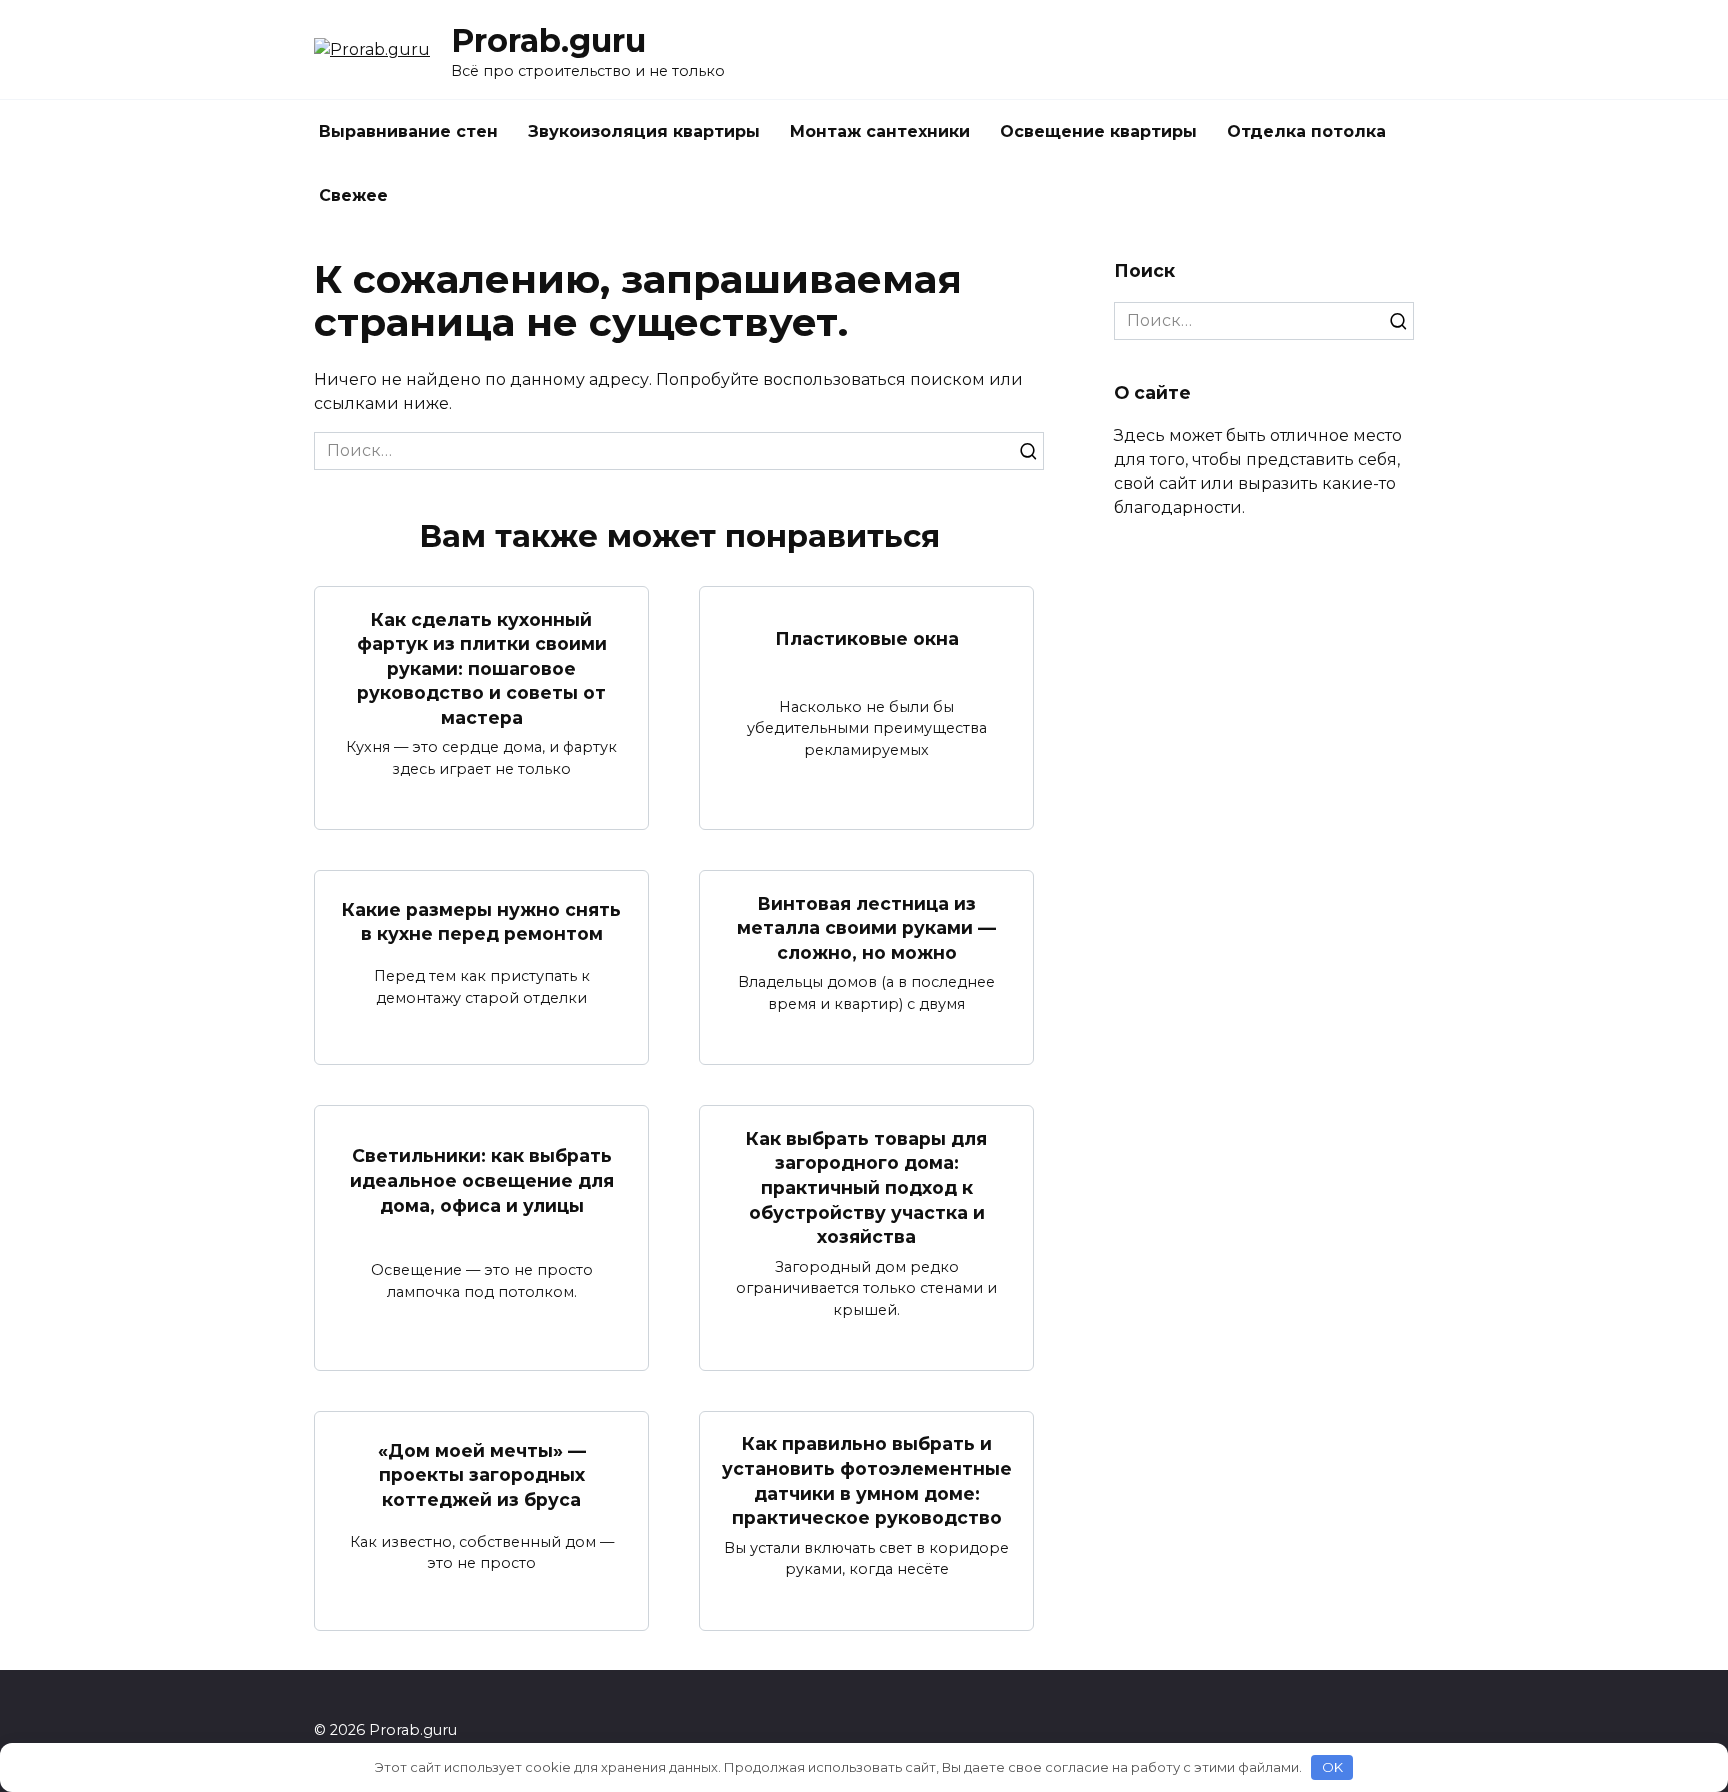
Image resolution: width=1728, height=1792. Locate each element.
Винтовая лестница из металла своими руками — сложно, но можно (866, 927)
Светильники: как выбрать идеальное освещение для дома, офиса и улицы (482, 1180)
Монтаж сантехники (880, 131)
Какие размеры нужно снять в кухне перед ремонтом (481, 922)
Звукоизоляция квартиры (644, 131)
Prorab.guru (548, 40)
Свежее (353, 195)
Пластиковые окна (867, 638)
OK (1332, 1767)
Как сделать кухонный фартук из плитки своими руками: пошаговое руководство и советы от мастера (482, 668)
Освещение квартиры (1098, 131)
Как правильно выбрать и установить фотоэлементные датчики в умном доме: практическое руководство (867, 1480)
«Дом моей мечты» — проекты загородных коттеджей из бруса (482, 1474)
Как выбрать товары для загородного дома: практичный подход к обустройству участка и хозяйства (866, 1187)
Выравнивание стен (408, 131)
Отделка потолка (1306, 131)
